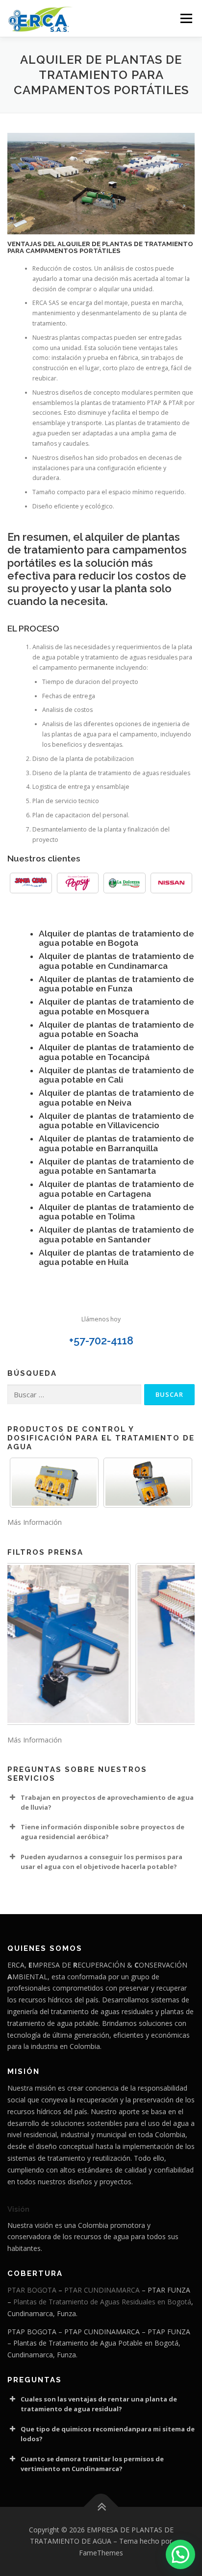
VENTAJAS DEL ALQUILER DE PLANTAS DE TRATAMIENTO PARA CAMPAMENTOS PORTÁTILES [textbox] (100, 248)
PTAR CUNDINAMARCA (102, 2290)
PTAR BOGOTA (32, 2290)
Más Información (35, 1522)
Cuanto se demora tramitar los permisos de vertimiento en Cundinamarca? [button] (92, 2464)
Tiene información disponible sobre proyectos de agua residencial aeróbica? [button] (102, 1832)
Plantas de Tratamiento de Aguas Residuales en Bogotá (102, 2302)
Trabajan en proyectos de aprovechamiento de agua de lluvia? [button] (107, 1802)
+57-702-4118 (101, 1341)
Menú (186, 18)
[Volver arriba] (101, 2507)
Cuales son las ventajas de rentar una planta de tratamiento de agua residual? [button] (99, 2404)
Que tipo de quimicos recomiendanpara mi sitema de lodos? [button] (108, 2434)
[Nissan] (172, 883)
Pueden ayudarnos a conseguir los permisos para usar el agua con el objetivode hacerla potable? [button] (101, 1862)
